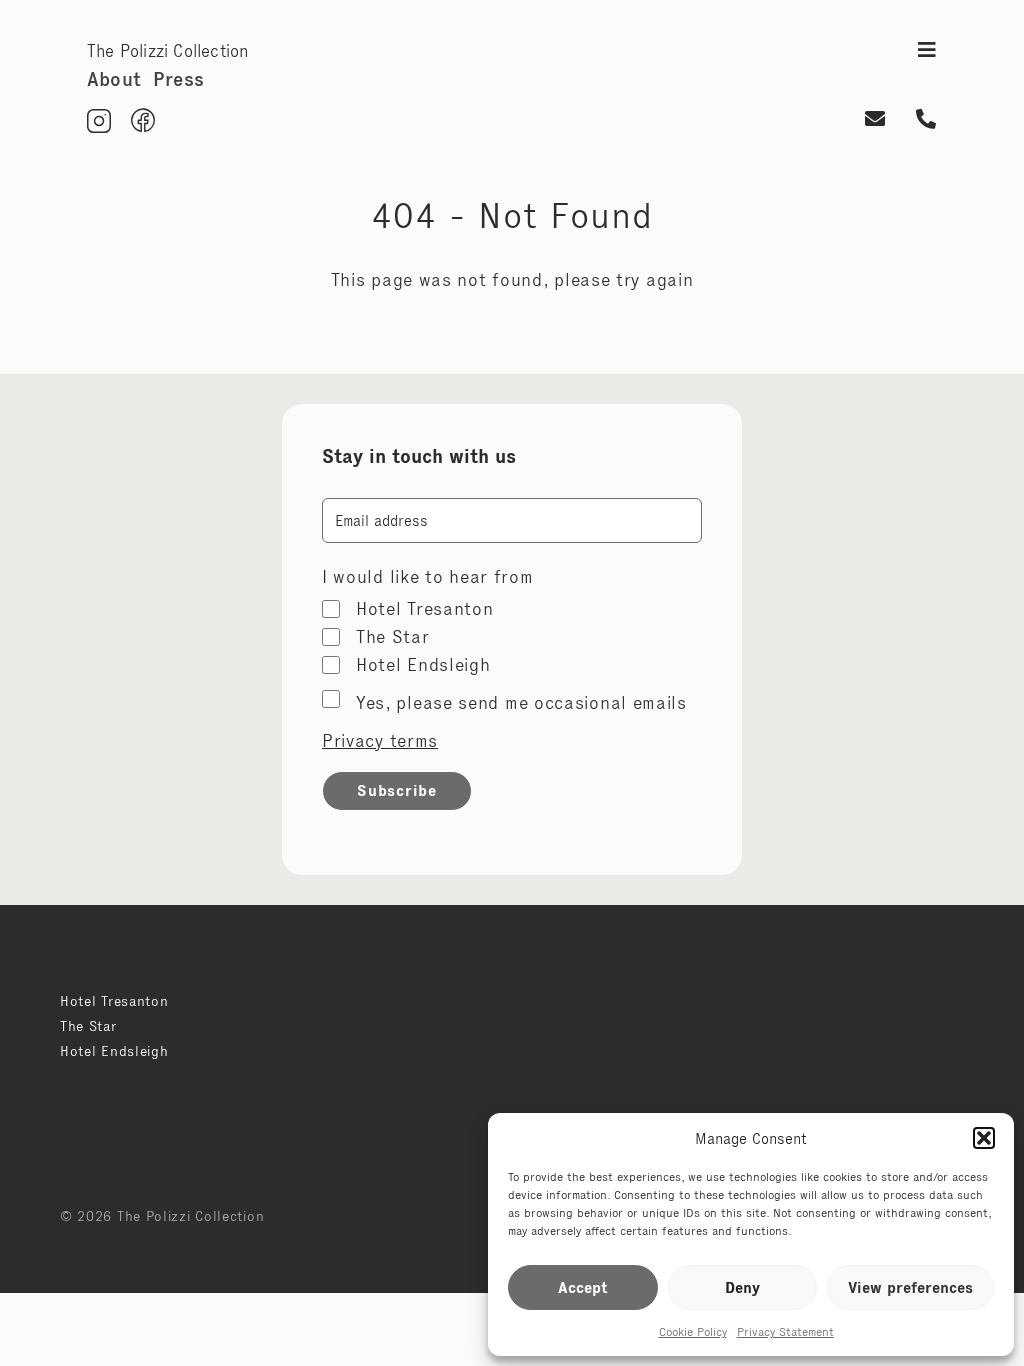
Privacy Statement (785, 1331)
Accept (583, 1287)
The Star (393, 637)
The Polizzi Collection (167, 51)
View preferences (910, 1287)
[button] (984, 1138)
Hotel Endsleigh (423, 665)
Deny (742, 1287)
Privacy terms (380, 741)
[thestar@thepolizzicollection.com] (875, 120)
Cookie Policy (693, 1331)
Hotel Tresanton (425, 609)
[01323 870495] (926, 120)
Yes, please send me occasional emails (521, 703)
